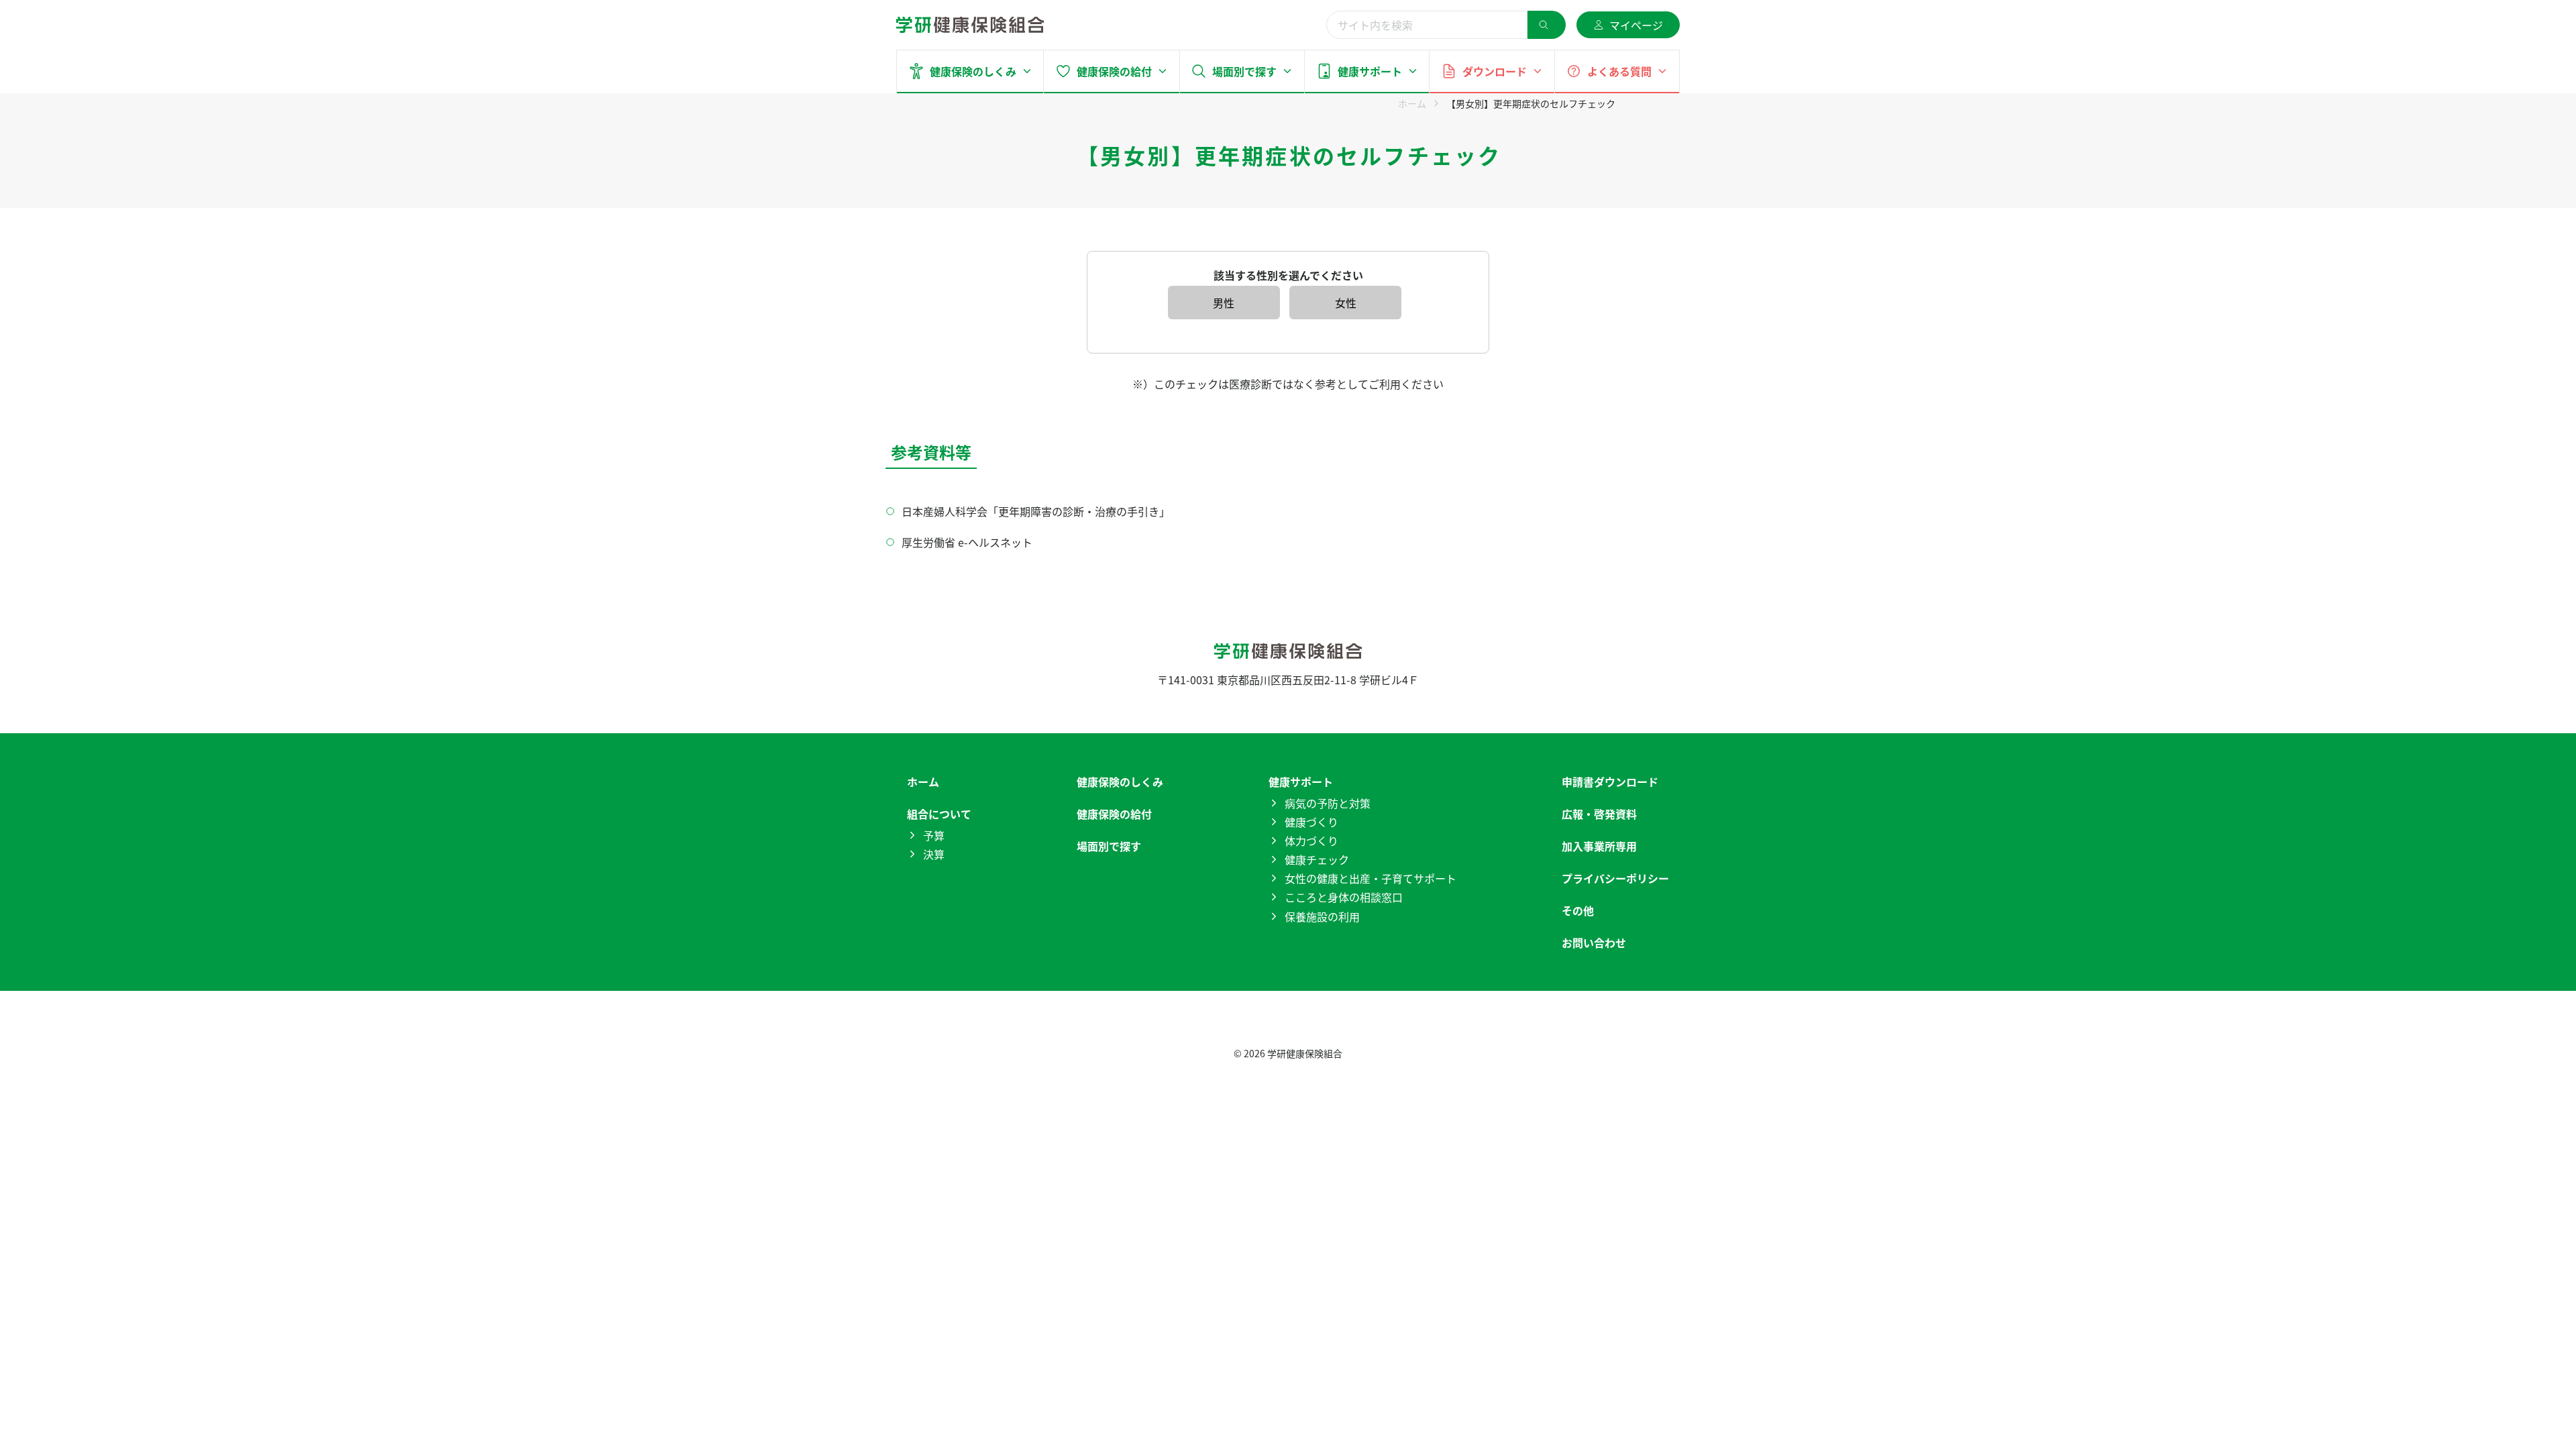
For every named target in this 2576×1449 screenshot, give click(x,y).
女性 (1346, 303)
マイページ (1636, 25)
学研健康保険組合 (1305, 1053)
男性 (1224, 303)
